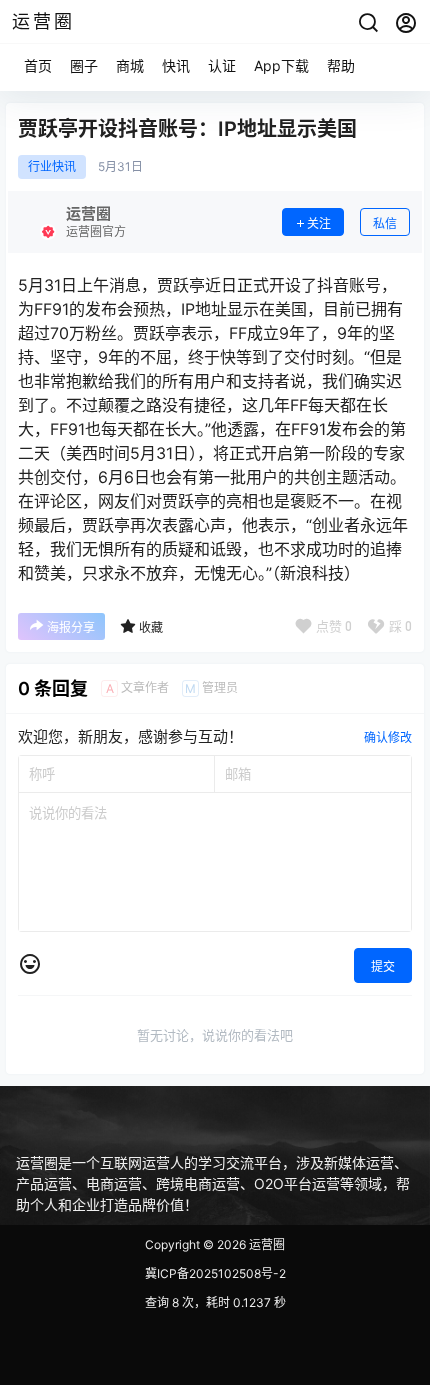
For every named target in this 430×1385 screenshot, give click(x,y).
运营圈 (265, 1244)
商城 (130, 65)
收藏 (151, 627)
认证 (222, 65)
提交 (383, 966)
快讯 (176, 65)
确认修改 (388, 737)
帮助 (341, 65)
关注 (319, 223)
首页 (38, 65)
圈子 (84, 65)
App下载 (281, 65)
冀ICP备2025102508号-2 (215, 1273)
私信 (385, 223)
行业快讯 (52, 167)
